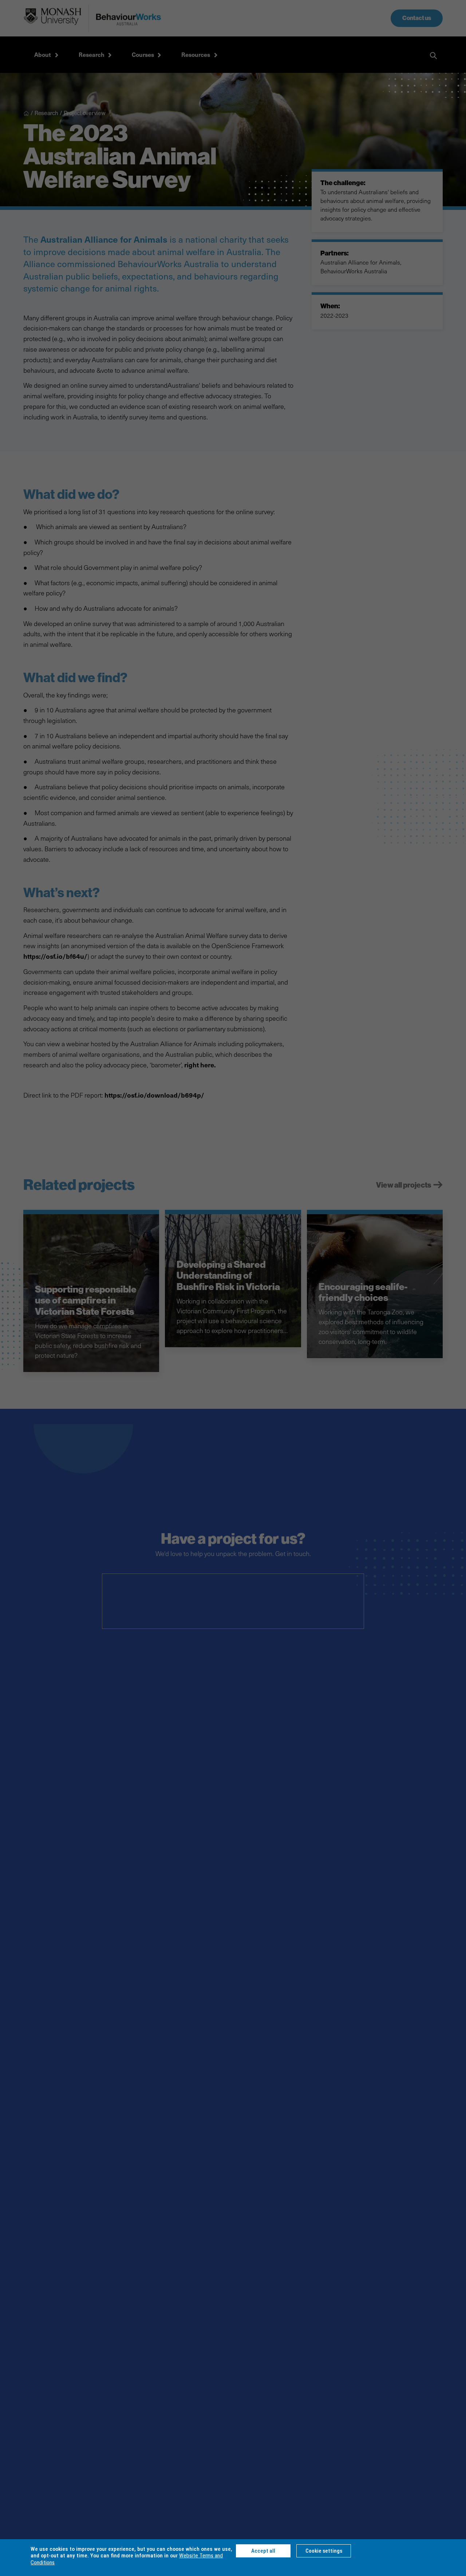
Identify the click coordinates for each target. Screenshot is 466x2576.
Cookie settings (324, 2551)
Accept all (263, 2551)
